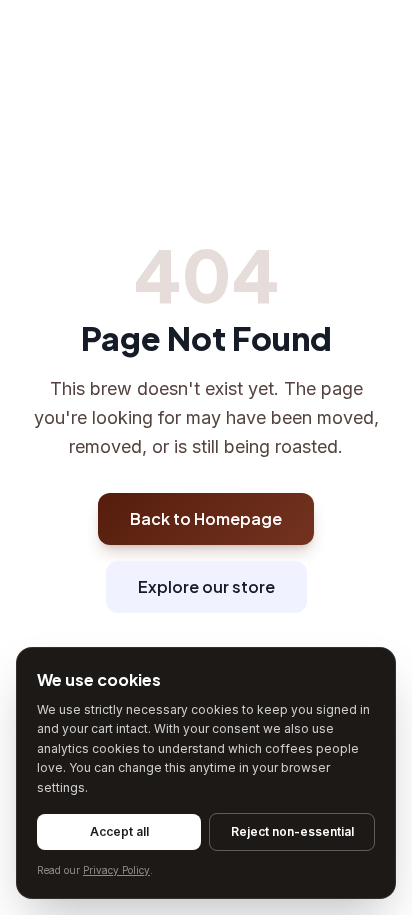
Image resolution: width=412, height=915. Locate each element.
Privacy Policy (116, 870)
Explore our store (206, 586)
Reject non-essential (292, 831)
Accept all (119, 831)
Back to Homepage (206, 518)
